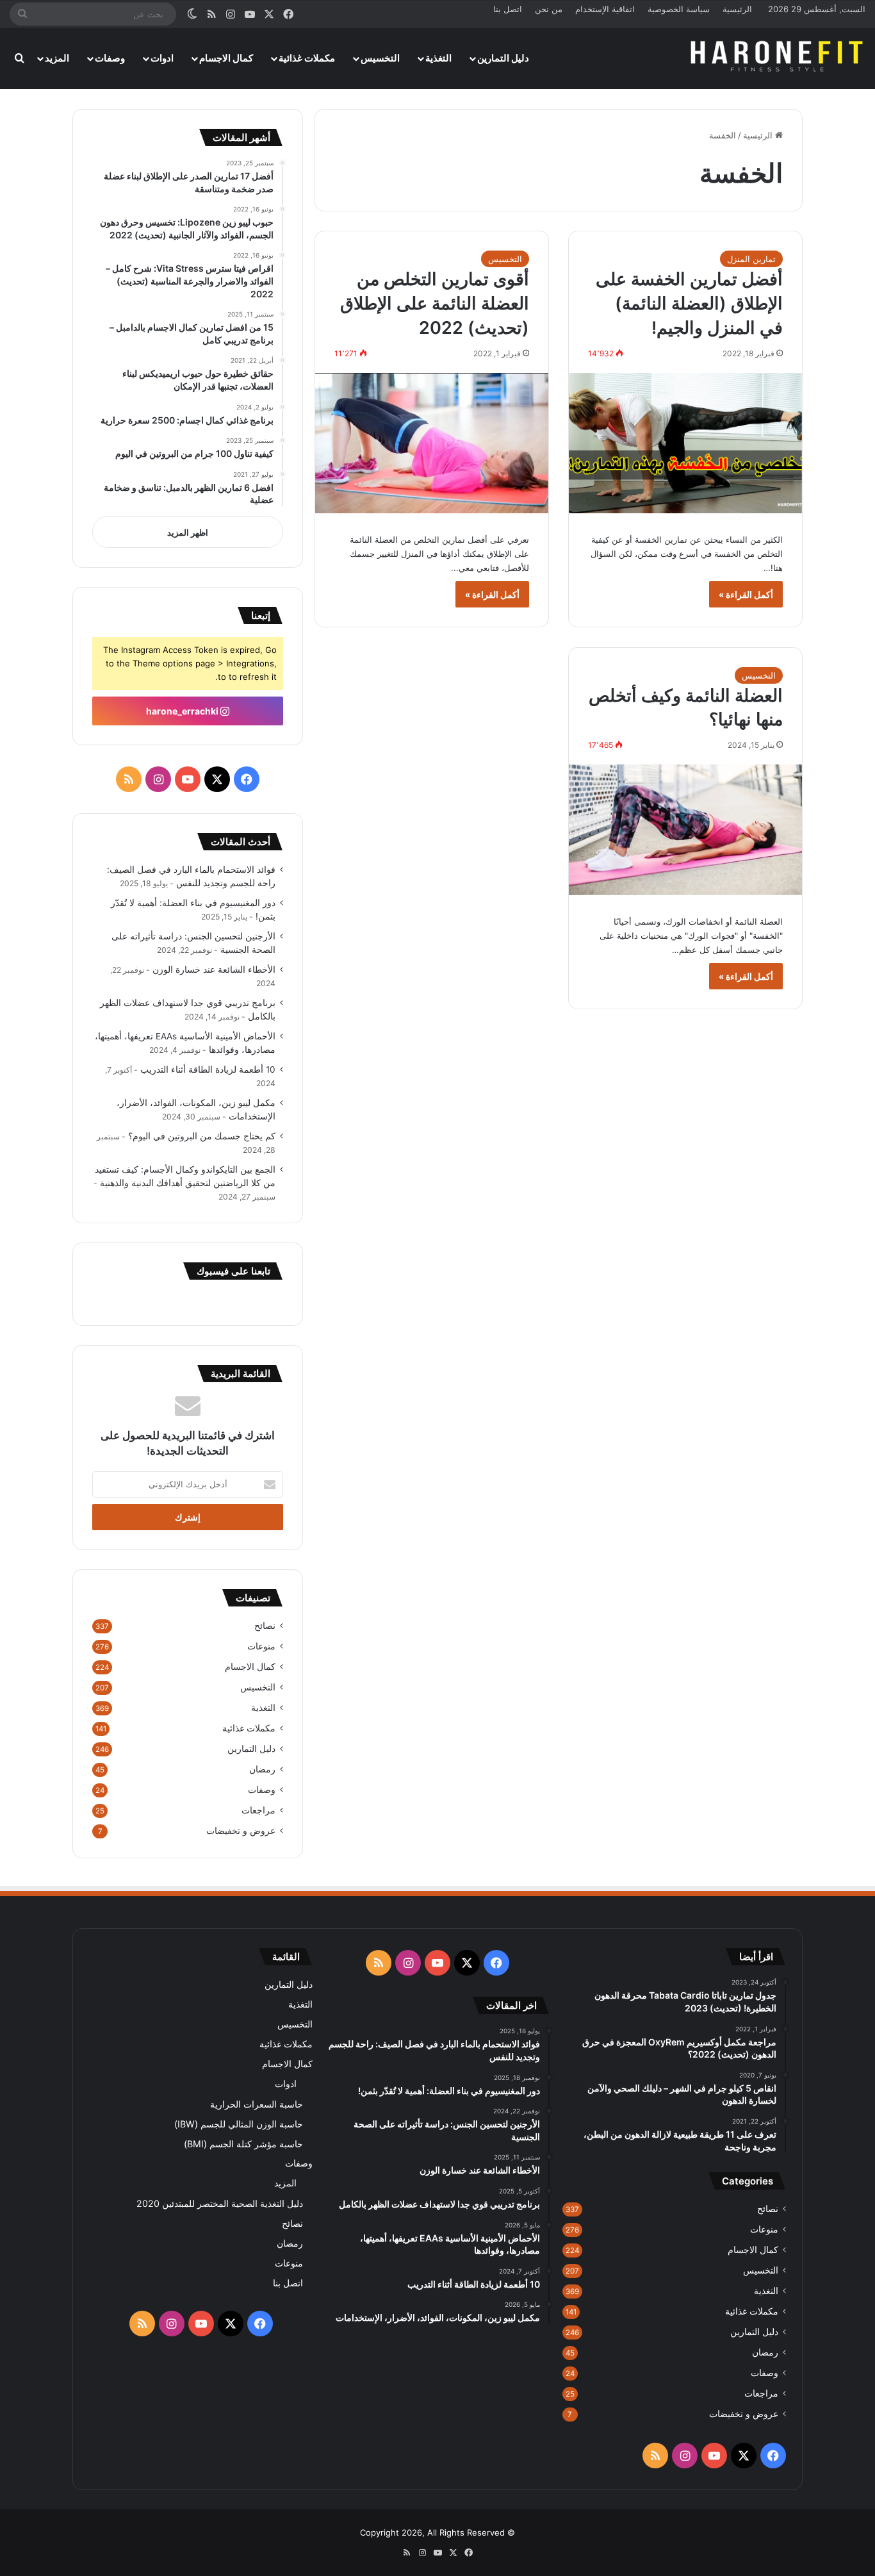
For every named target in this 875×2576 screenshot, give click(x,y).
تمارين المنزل (751, 259)
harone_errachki (183, 711)
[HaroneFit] (778, 58)
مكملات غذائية (307, 58)
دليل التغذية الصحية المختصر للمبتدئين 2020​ (220, 2203)
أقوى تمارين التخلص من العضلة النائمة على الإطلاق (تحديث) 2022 (435, 303)
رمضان (262, 1769)
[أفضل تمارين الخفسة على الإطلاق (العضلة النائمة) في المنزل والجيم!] (685, 443)
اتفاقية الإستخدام (605, 9)
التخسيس (380, 58)
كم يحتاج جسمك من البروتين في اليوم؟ (202, 1136)
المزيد (57, 58)
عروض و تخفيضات (241, 1831)
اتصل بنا (508, 9)
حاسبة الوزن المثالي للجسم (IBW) (239, 2124)
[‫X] (217, 779)
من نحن (549, 9)
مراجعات (258, 1810)
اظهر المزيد (188, 533)
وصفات (110, 58)
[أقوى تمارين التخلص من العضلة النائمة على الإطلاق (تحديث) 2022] (432, 443)
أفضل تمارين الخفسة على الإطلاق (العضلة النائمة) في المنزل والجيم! (689, 303)
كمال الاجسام (226, 58)
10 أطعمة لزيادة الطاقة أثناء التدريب (208, 1069)
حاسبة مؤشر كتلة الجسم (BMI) (243, 2144)
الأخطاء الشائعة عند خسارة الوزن (214, 970)
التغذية (438, 58)
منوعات (261, 1646)
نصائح (265, 1626)
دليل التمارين (503, 58)
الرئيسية (737, 9)
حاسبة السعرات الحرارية (257, 2104)
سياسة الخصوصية (679, 9)
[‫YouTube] (188, 779)
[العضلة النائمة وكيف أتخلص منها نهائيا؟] (685, 830)
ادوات (162, 58)
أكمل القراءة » (746, 594)
